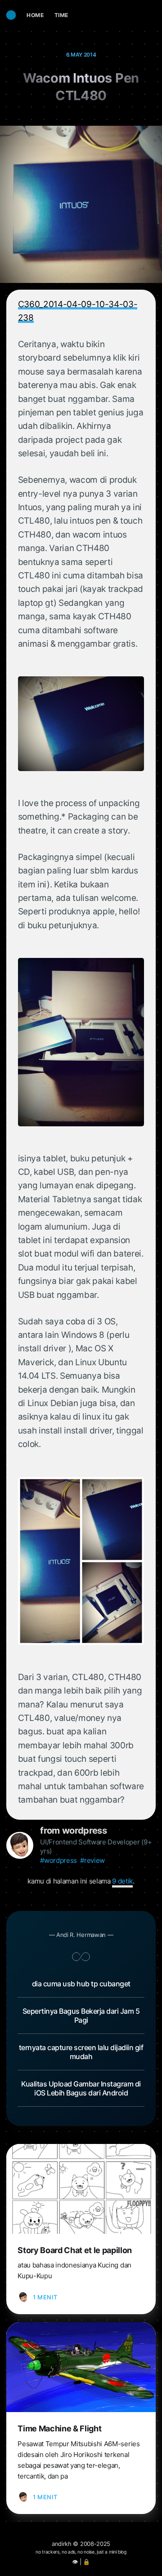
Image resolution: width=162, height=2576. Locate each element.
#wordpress (58, 1860)
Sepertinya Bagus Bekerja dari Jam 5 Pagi (81, 2016)
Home (35, 15)
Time (61, 15)
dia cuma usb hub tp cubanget (81, 1984)
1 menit (45, 2297)
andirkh (62, 2544)
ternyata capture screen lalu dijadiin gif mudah (81, 2052)
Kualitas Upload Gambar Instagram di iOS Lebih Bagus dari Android (81, 2088)
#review (92, 1860)
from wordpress (73, 1831)
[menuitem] (35, 15)
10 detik (122, 1881)
